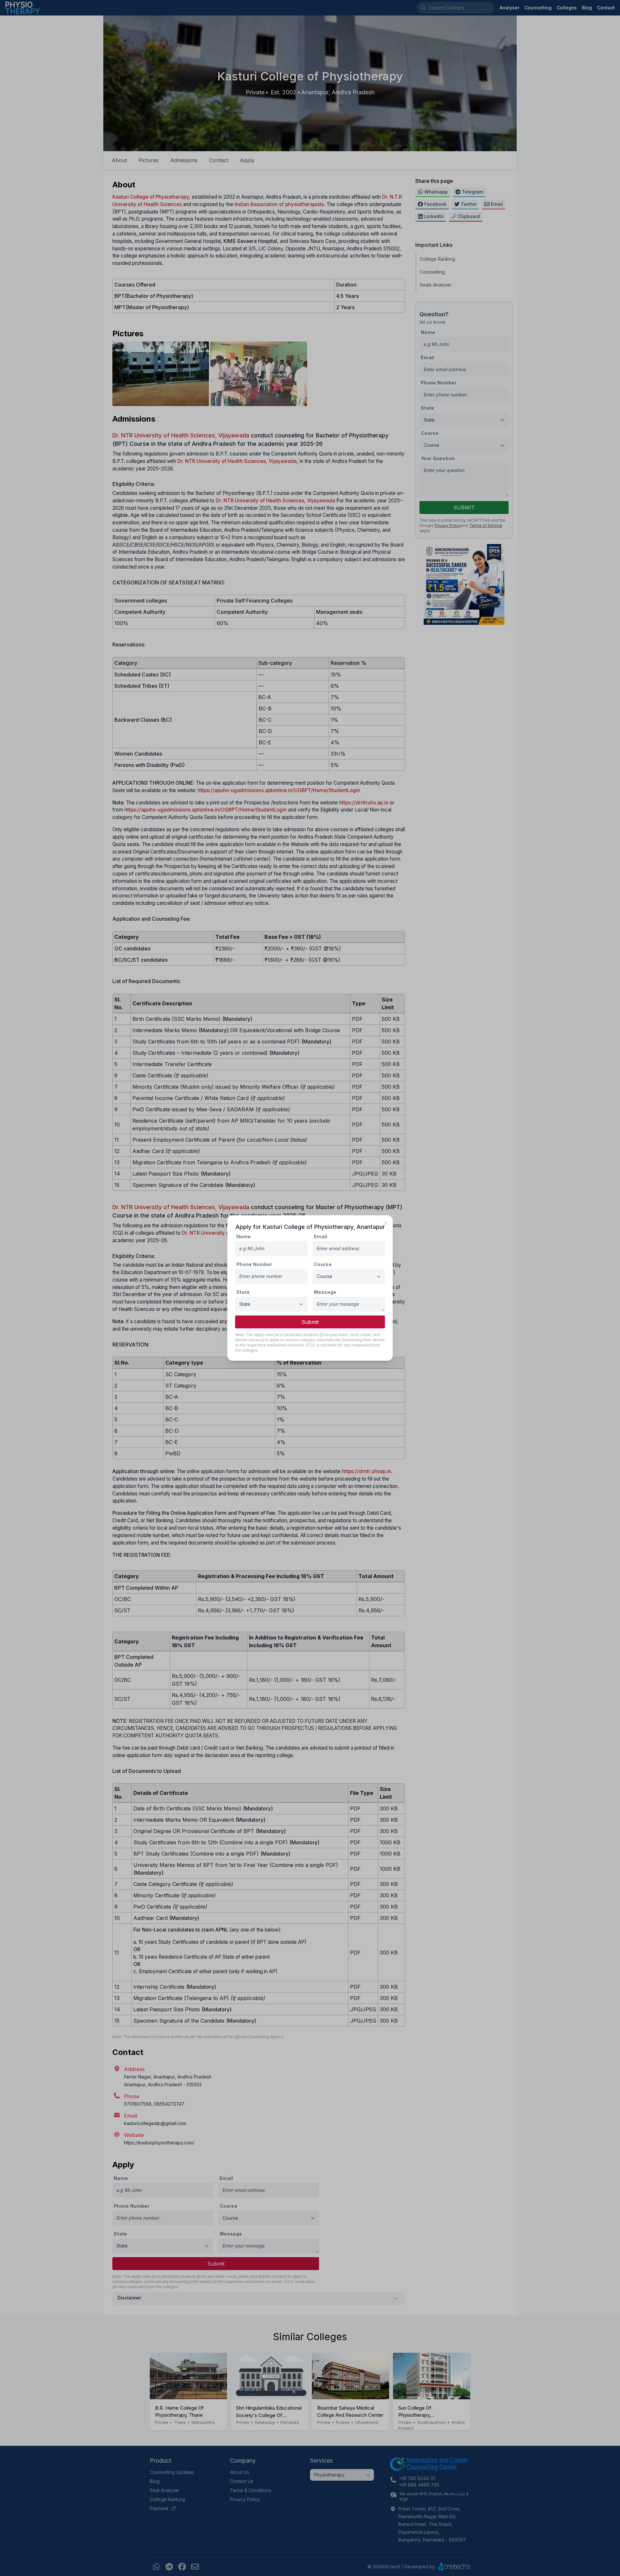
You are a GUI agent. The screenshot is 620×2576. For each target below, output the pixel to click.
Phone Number (254, 1264)
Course (323, 1264)
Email (321, 1236)
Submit (310, 1322)
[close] (386, 1223)
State (243, 1292)
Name (243, 1236)
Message (325, 1292)
